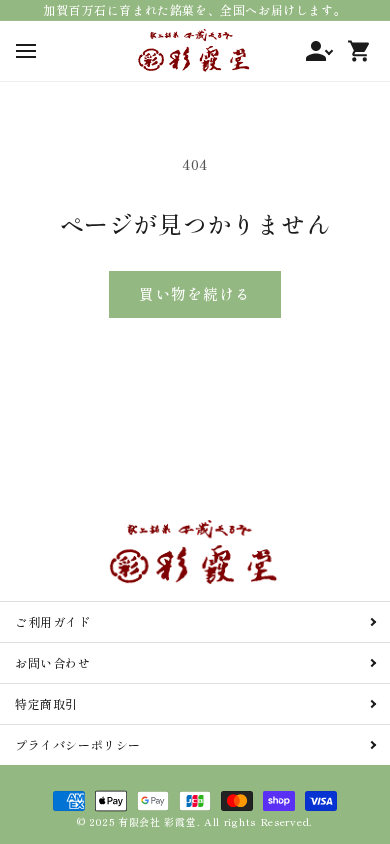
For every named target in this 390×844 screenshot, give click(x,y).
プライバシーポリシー (78, 744)
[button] (25, 50)
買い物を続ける (195, 293)
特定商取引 (46, 703)
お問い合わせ (53, 662)
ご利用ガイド (53, 621)
